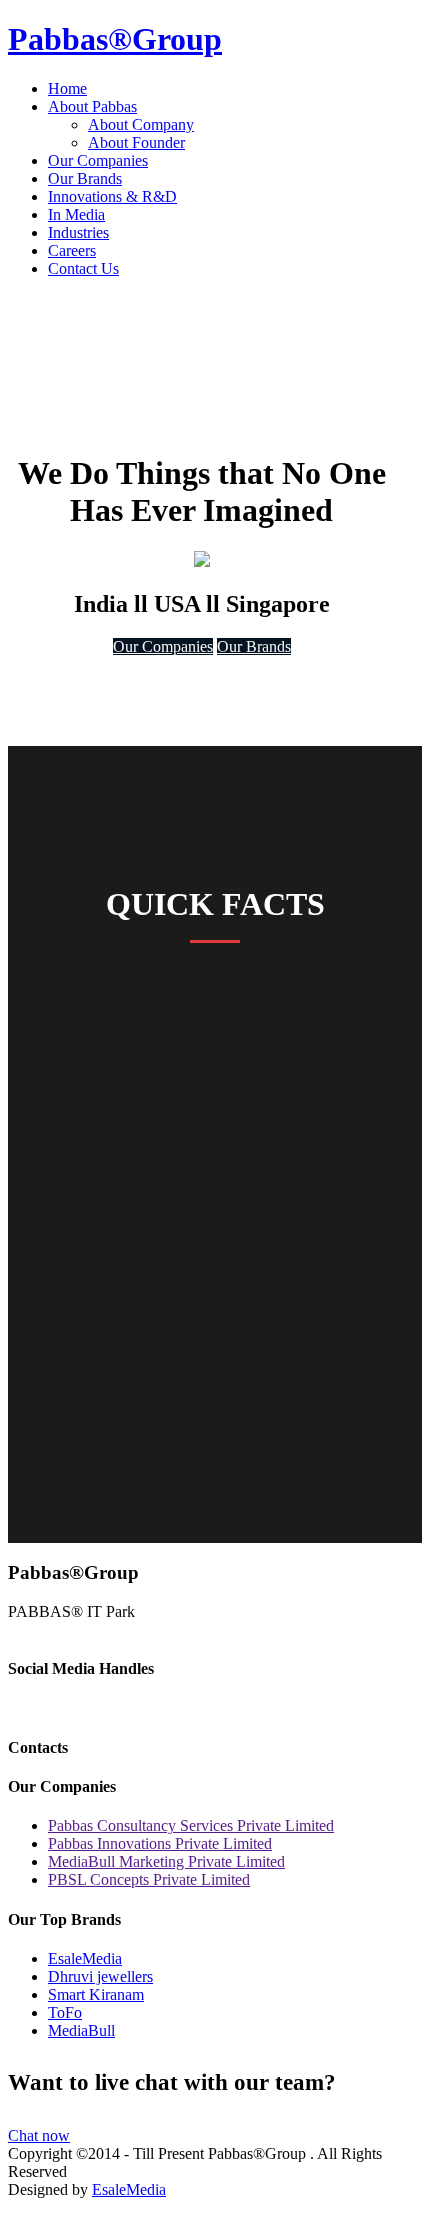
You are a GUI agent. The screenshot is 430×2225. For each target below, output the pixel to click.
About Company (141, 124)
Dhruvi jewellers (100, 1976)
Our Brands (85, 178)
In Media (76, 214)
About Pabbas (92, 106)
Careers (72, 250)
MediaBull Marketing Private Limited (166, 1861)
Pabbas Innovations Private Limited (160, 1843)
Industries (78, 232)
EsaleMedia (85, 1958)
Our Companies (98, 160)
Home (67, 88)
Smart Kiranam (96, 1994)
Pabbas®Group (115, 39)
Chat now (39, 2135)
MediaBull (81, 2030)
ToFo (65, 2012)
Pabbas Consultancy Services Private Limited (191, 1825)
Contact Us (83, 268)
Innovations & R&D (112, 196)
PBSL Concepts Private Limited (149, 1879)
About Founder (136, 142)
